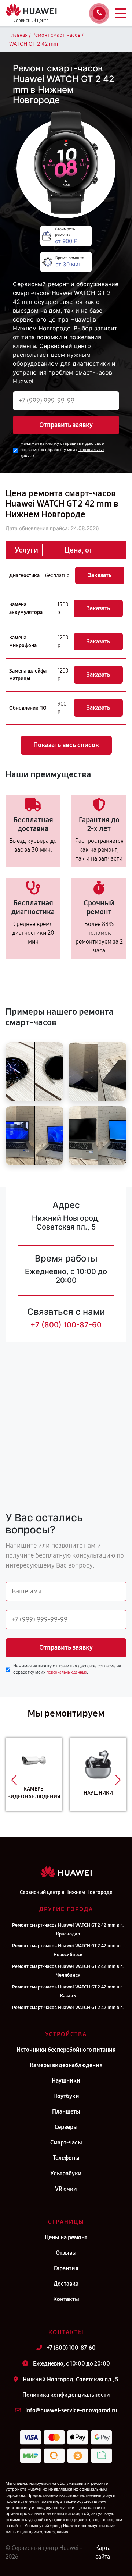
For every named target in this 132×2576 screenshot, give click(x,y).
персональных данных (67, 1672)
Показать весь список (66, 745)
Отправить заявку (66, 425)
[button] (14, 1780)
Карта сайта (103, 2552)
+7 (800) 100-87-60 (66, 1325)
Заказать (100, 575)
